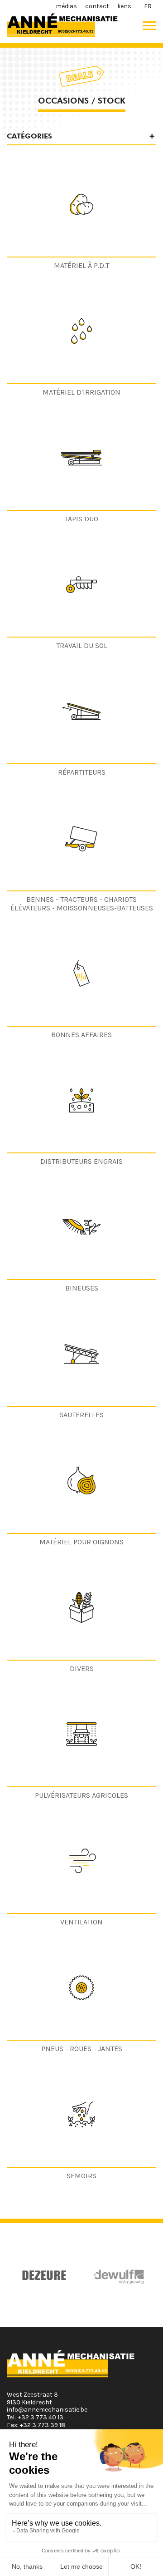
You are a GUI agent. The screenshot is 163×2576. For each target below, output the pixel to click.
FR (148, 6)
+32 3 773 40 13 (41, 2417)
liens (124, 6)
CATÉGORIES (29, 136)
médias (66, 6)
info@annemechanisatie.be (47, 2410)
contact (97, 6)
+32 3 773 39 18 (43, 2425)
